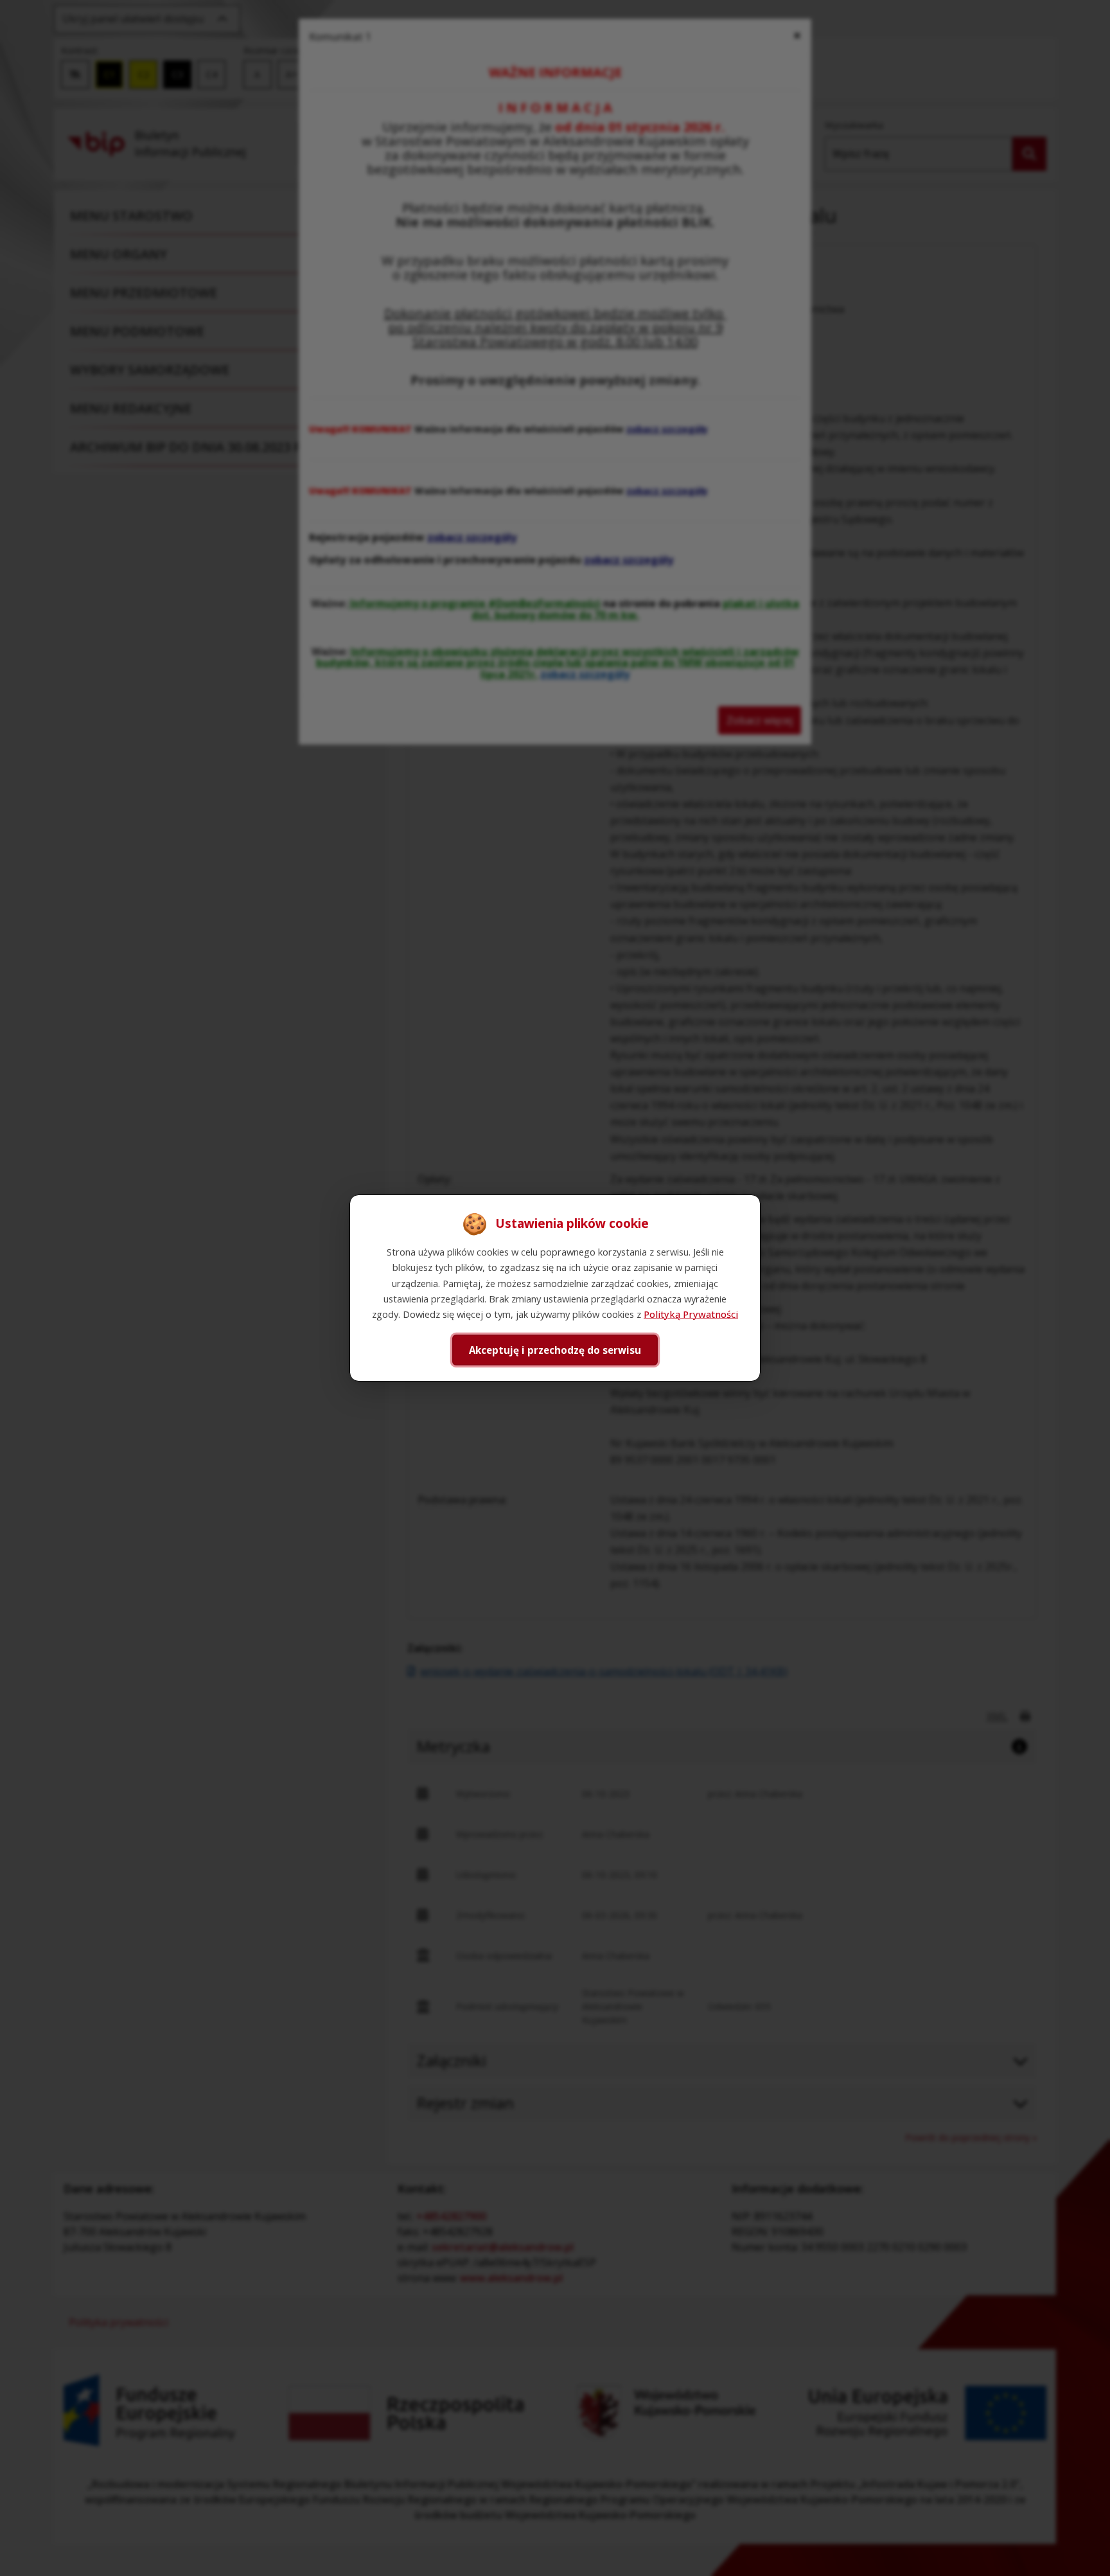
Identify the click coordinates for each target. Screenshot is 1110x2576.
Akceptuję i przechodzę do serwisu (555, 1350)
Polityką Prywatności (691, 1314)
